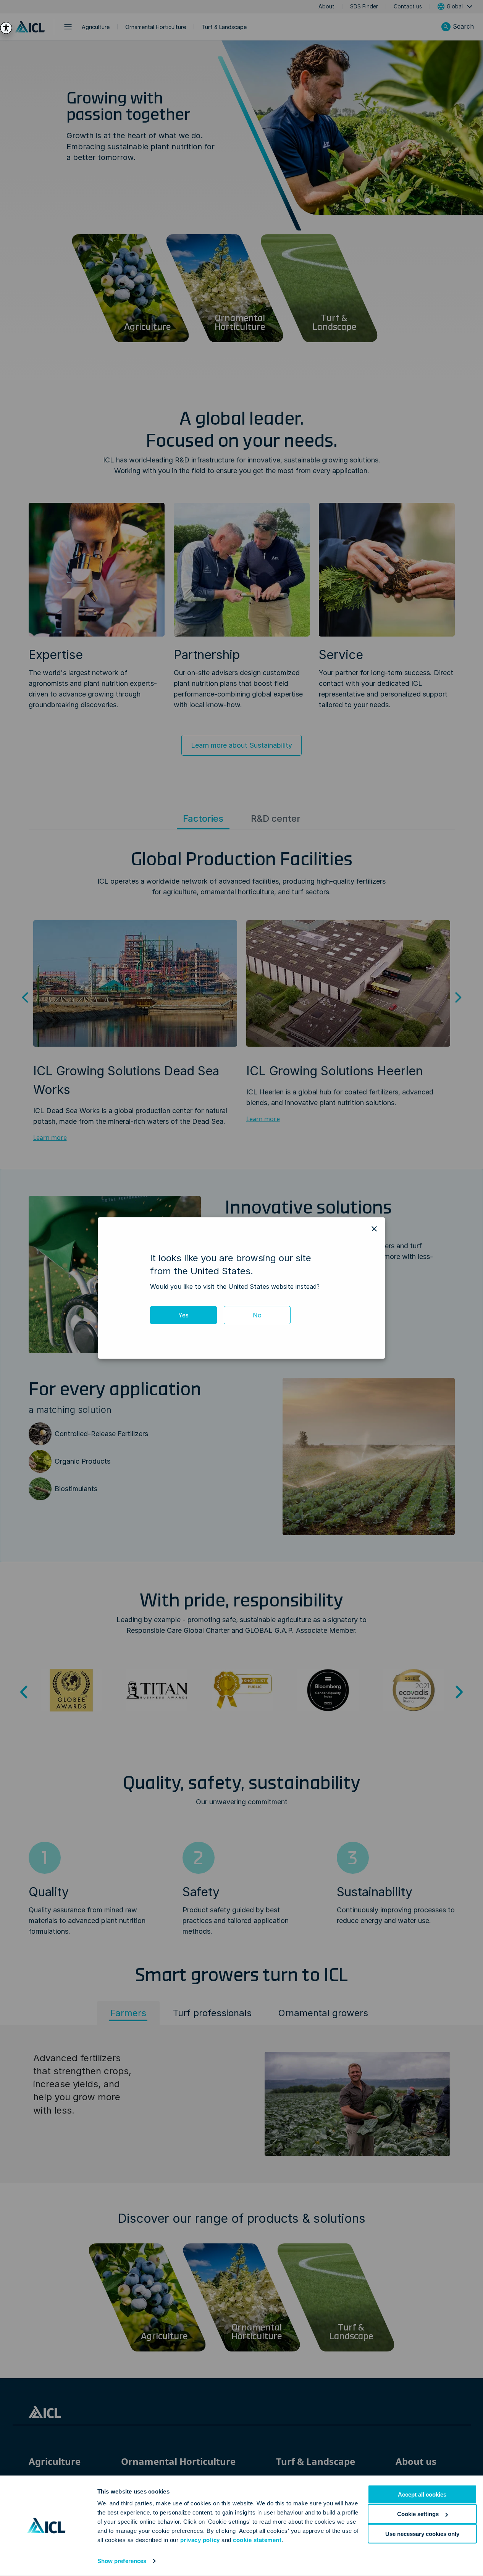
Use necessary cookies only (422, 2533)
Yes (183, 1315)
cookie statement (257, 2540)
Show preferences (122, 2561)
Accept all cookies (422, 2494)
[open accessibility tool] (6, 28)
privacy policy (200, 2540)
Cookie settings (418, 2514)
